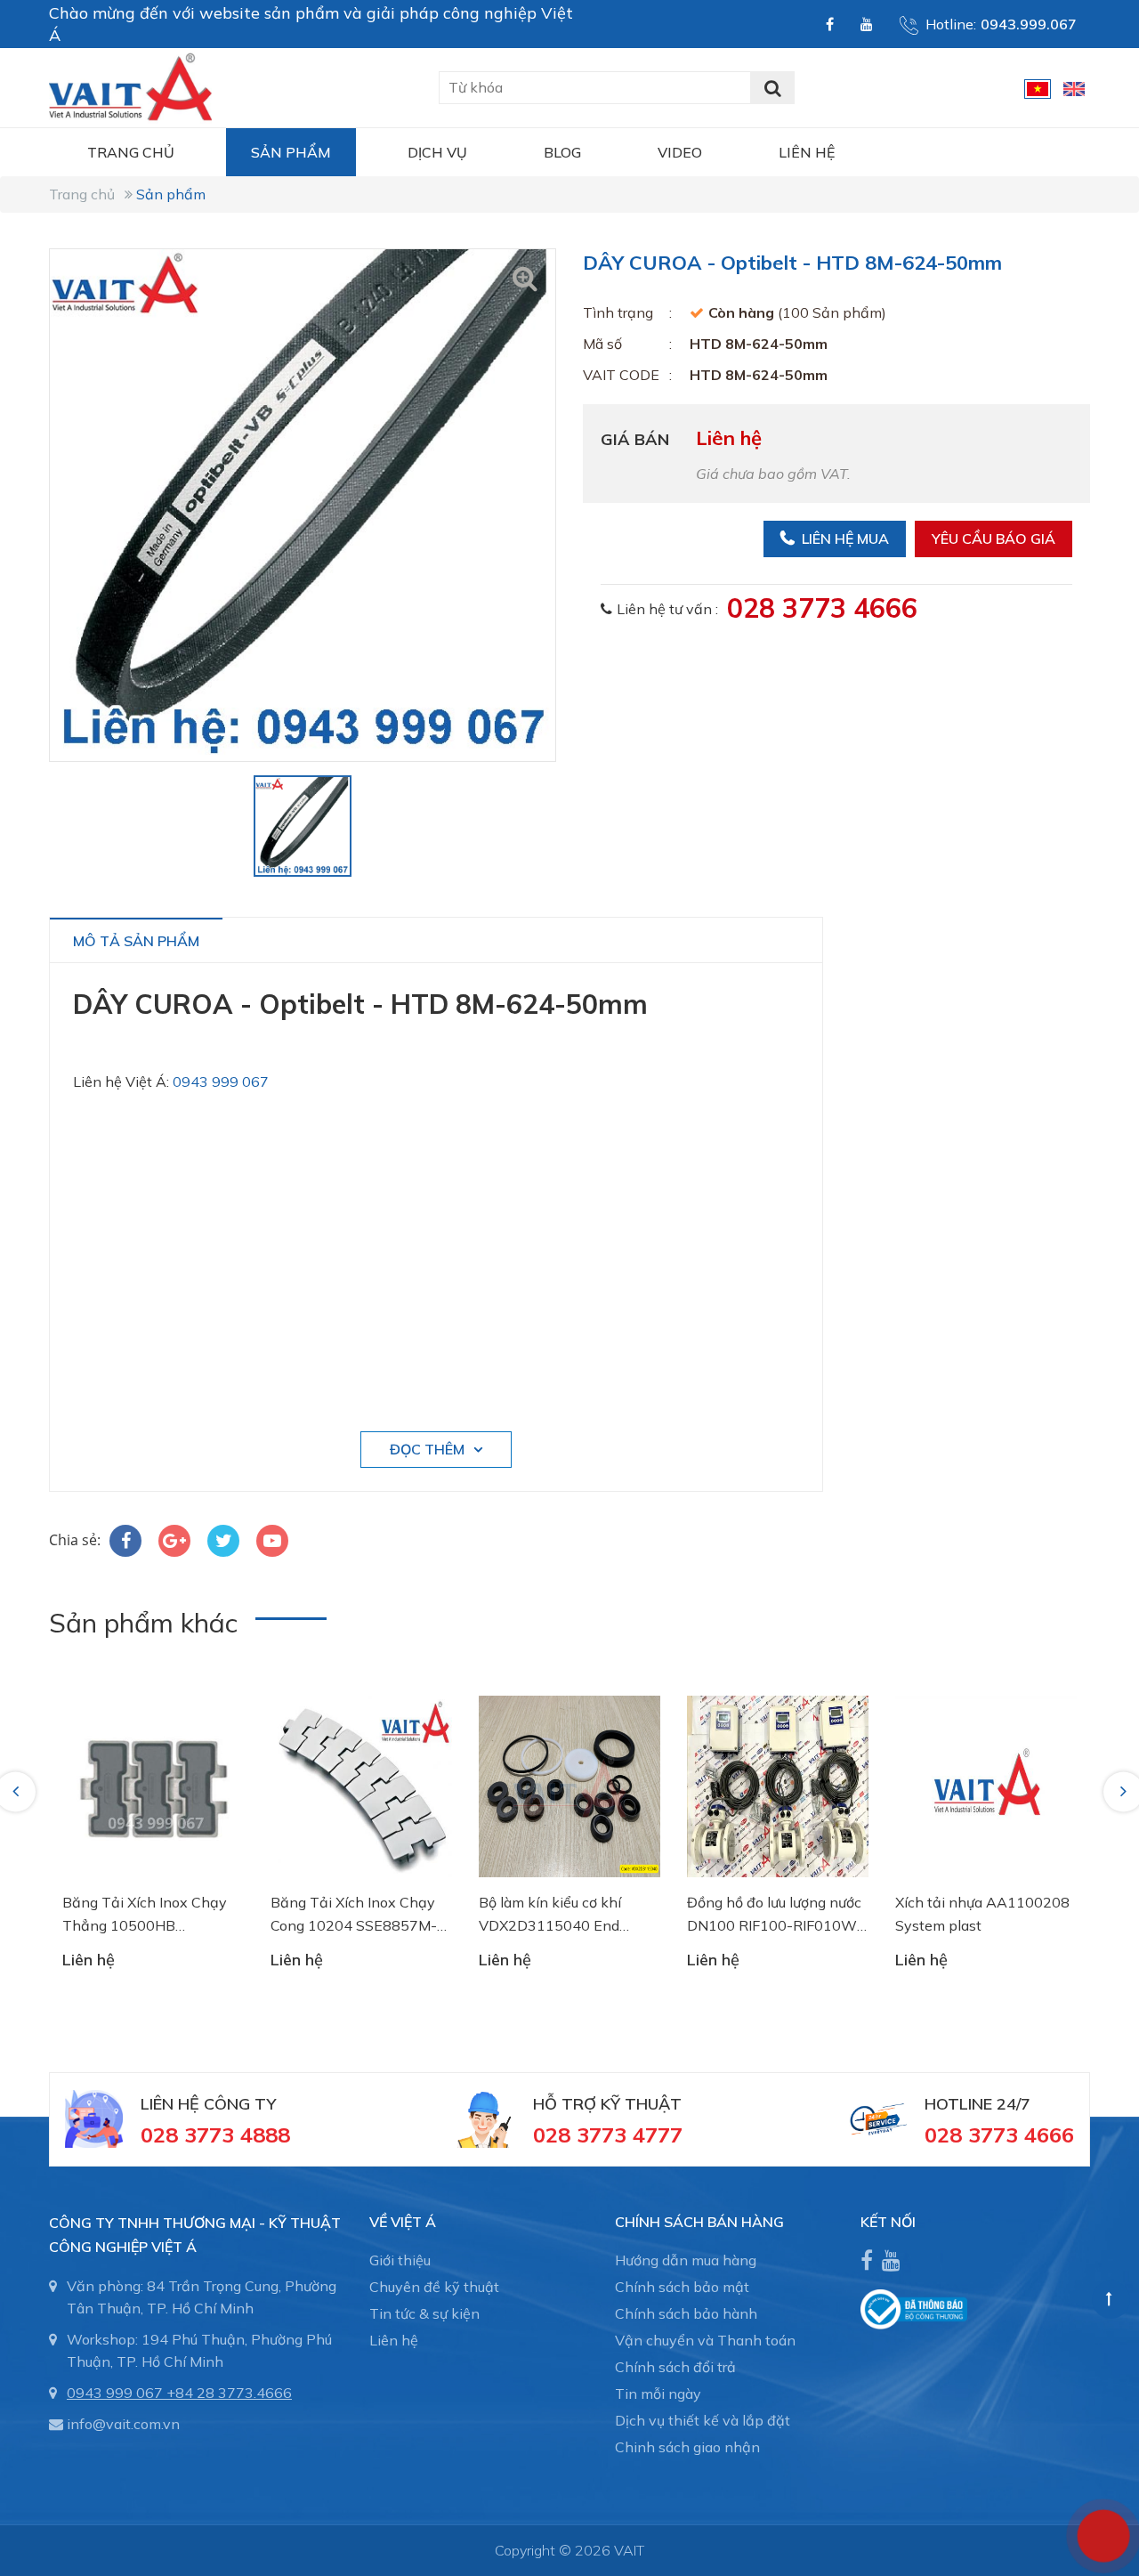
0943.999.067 (1029, 24)
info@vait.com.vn (123, 2424)
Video (680, 152)
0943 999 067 (221, 1081)
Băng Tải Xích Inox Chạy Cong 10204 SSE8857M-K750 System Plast (354, 1915)
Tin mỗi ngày (658, 2394)
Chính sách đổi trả (675, 2367)
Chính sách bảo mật (682, 2287)
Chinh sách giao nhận (687, 2447)
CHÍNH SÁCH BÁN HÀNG (699, 2222)
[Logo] (130, 85)
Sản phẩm (291, 152)
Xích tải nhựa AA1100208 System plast (982, 1914)
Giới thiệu (400, 2260)
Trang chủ (131, 152)
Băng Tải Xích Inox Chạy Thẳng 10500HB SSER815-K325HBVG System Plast (145, 1915)
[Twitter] (223, 1541)
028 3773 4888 (215, 2135)
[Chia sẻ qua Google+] (174, 1541)
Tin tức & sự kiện (424, 2313)
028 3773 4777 (608, 2135)
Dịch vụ (437, 152)
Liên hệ (807, 152)
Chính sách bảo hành (686, 2313)
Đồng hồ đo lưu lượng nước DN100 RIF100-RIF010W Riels (774, 1915)
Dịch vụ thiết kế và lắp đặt (703, 2420)
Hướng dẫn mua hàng (686, 2260)
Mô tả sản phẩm (136, 941)
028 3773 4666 (822, 608)
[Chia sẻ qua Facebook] (125, 1541)
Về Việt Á (403, 2222)
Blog (562, 152)
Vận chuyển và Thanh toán (705, 2340)
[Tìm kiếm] (772, 88)
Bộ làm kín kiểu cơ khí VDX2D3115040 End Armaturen (550, 1915)
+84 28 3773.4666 (229, 2393)
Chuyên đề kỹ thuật (434, 2287)
